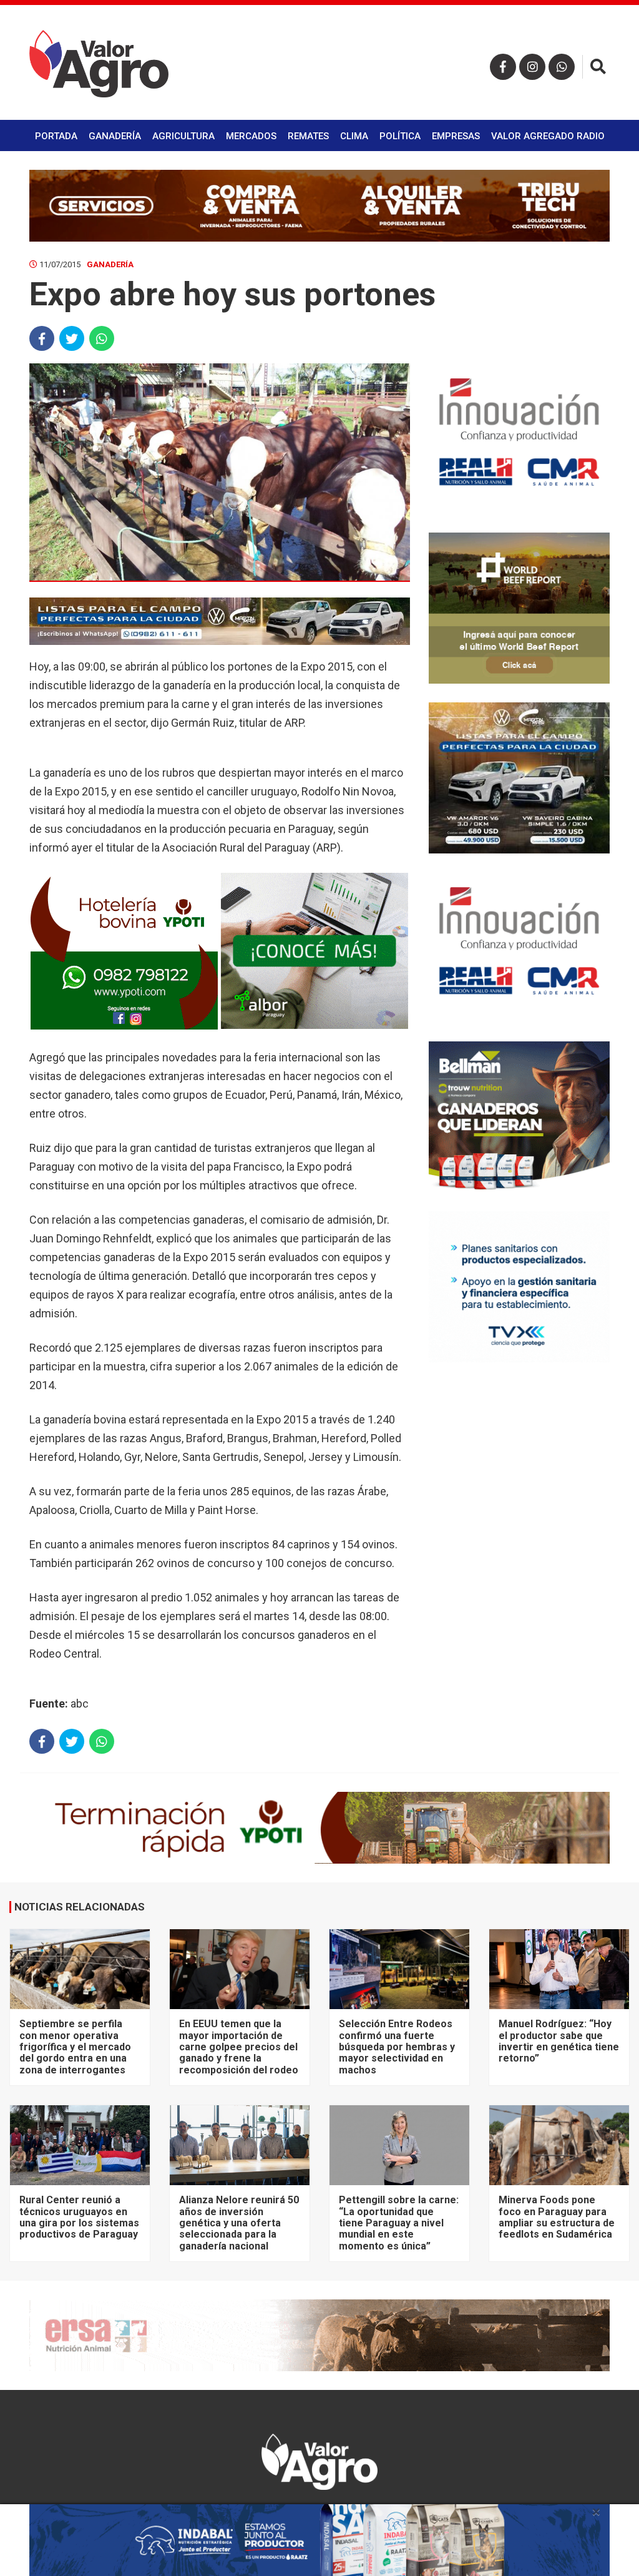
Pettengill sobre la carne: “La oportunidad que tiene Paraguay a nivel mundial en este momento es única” (399, 2223)
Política (400, 136)
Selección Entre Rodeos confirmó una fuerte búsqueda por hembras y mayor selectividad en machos (397, 2047)
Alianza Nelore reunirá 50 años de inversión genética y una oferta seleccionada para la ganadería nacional (239, 2223)
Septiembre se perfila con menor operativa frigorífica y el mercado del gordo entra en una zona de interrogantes (75, 2047)
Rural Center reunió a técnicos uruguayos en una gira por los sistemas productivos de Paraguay (79, 2217)
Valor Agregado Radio (548, 136)
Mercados (251, 136)
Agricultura (183, 136)
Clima (354, 136)
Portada (56, 136)
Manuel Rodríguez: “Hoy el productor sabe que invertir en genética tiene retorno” (559, 2041)
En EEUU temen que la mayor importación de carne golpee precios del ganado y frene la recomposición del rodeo (239, 2047)
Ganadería (115, 136)
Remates (308, 136)
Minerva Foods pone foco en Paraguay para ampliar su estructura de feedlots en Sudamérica (557, 2217)
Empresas (456, 136)
